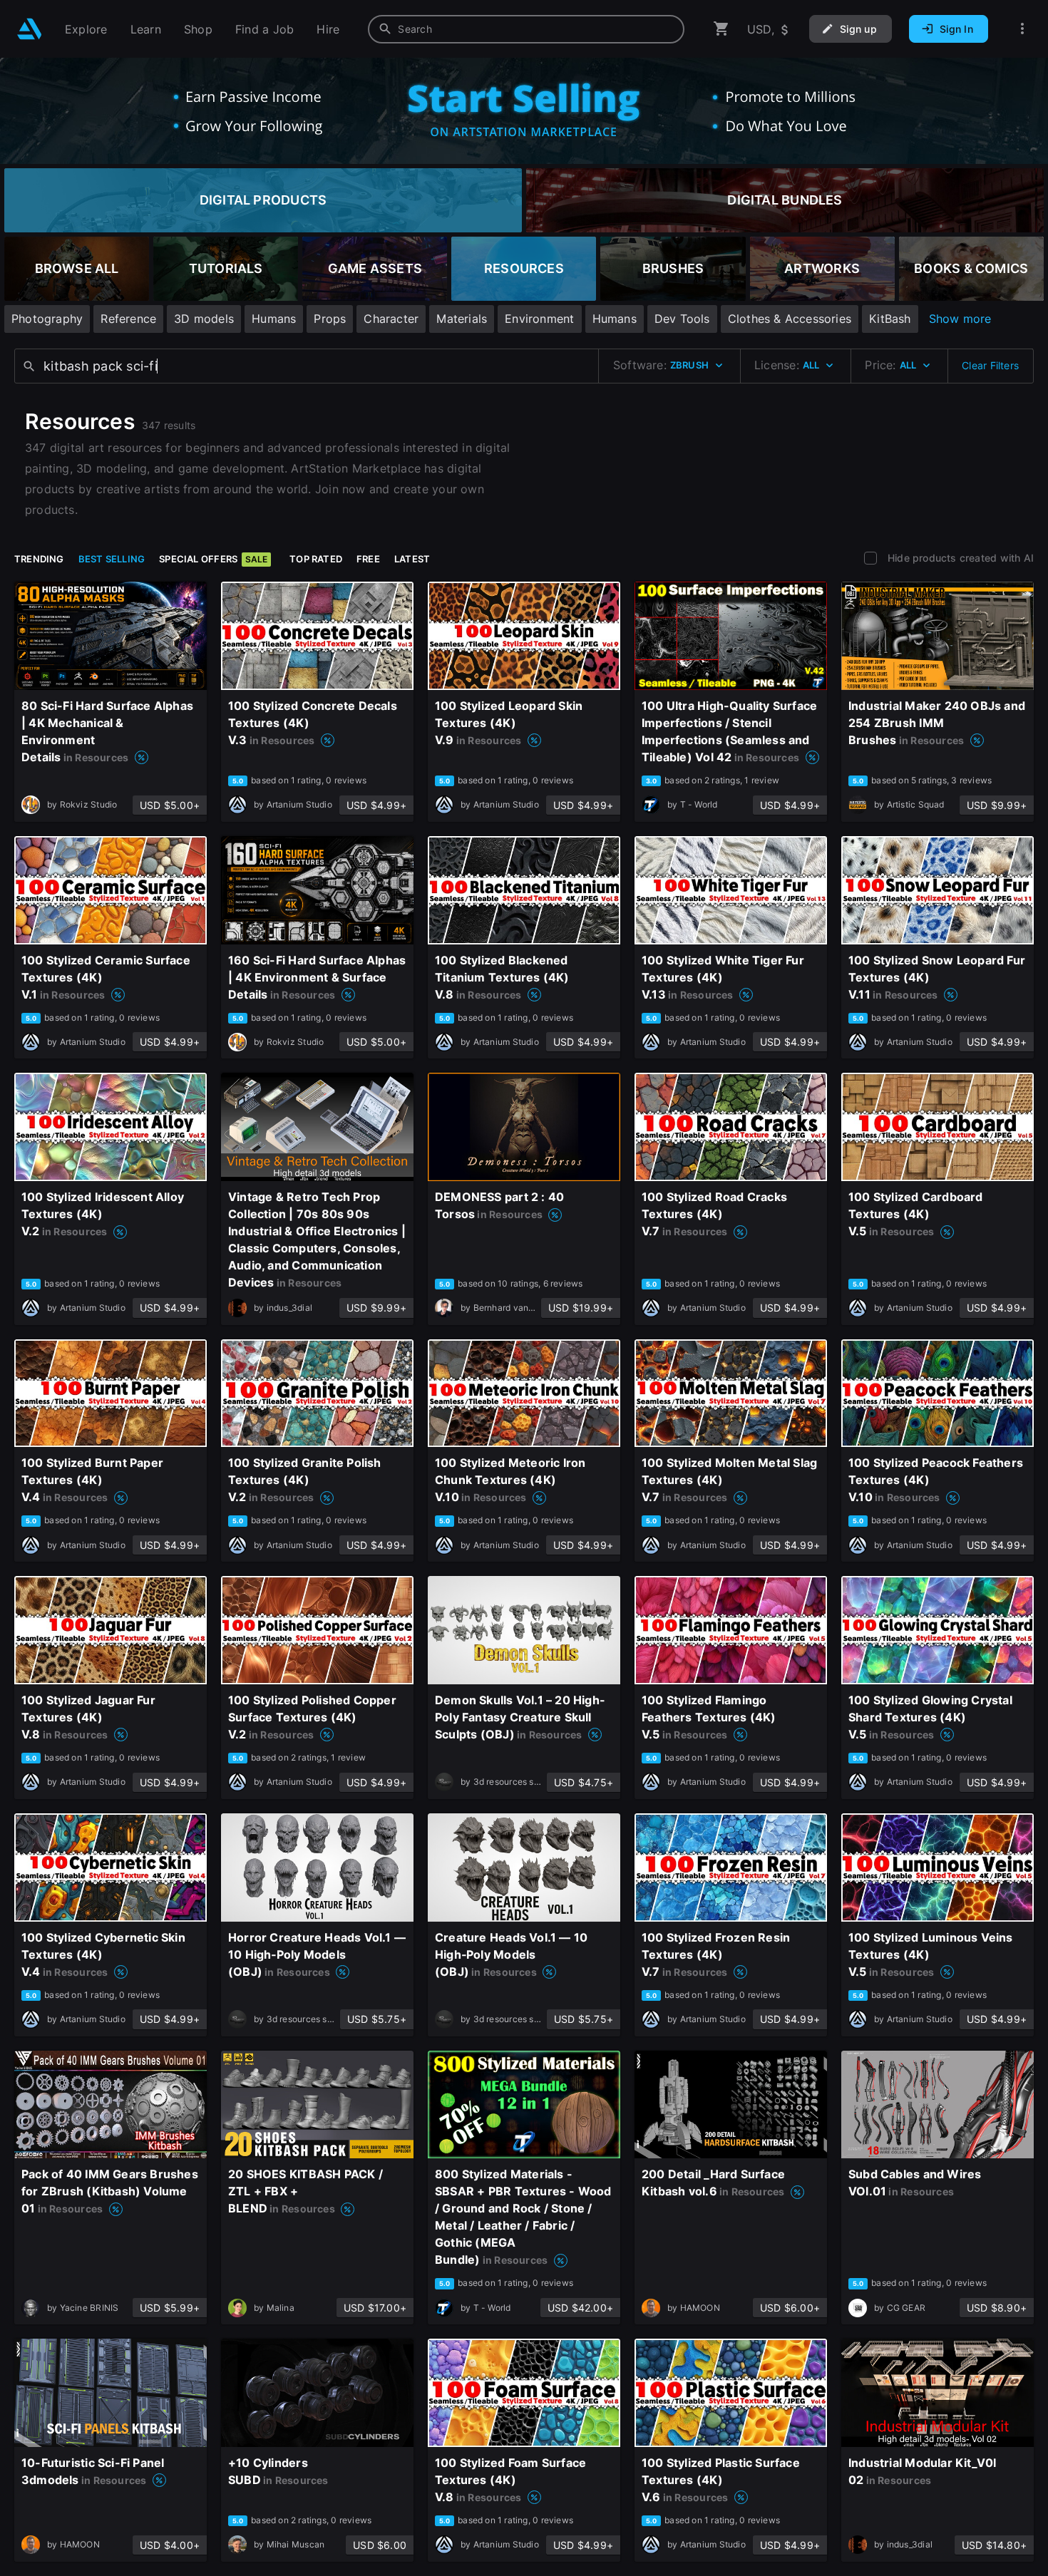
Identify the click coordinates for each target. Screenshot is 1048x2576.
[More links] (1022, 29)
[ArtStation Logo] (30, 29)
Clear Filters (990, 365)
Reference (128, 319)
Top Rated (316, 559)
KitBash (890, 319)
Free (368, 559)
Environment (539, 319)
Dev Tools (682, 319)
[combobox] (526, 29)
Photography (47, 319)
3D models (204, 319)
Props (330, 319)
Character (391, 319)
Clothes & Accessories (790, 319)
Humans (274, 319)
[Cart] (721, 29)
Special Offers (213, 559)
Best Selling (112, 559)
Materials (462, 319)
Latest (412, 559)
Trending (39, 559)
